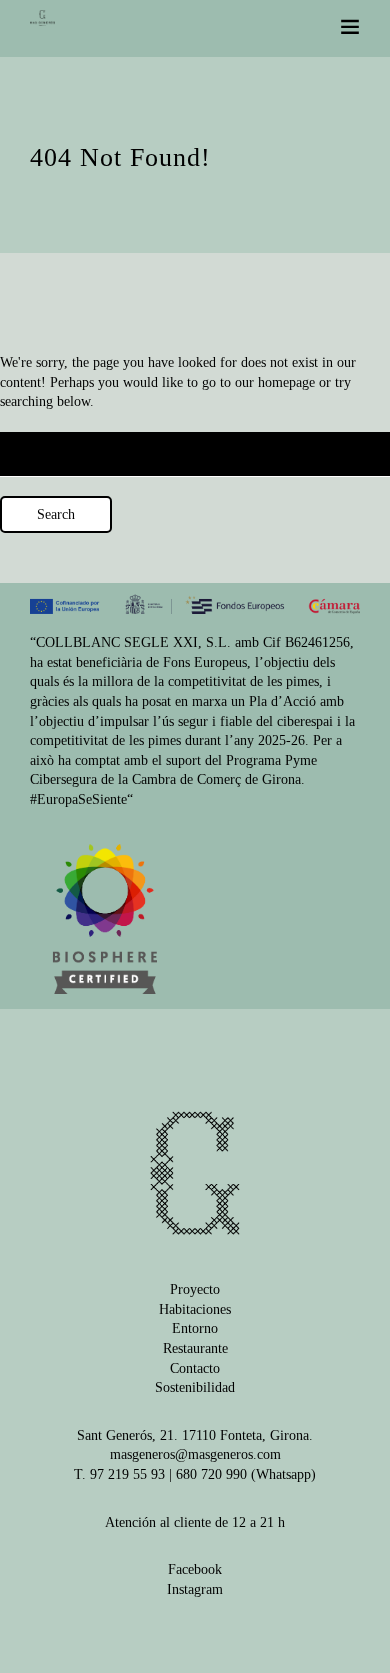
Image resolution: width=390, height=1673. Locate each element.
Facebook (195, 1569)
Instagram (195, 1589)
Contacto (195, 1368)
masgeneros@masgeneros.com (195, 1454)
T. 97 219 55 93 (119, 1474)
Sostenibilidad (195, 1387)
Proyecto (195, 1289)
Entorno (195, 1328)
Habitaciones (195, 1309)
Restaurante (195, 1348)
